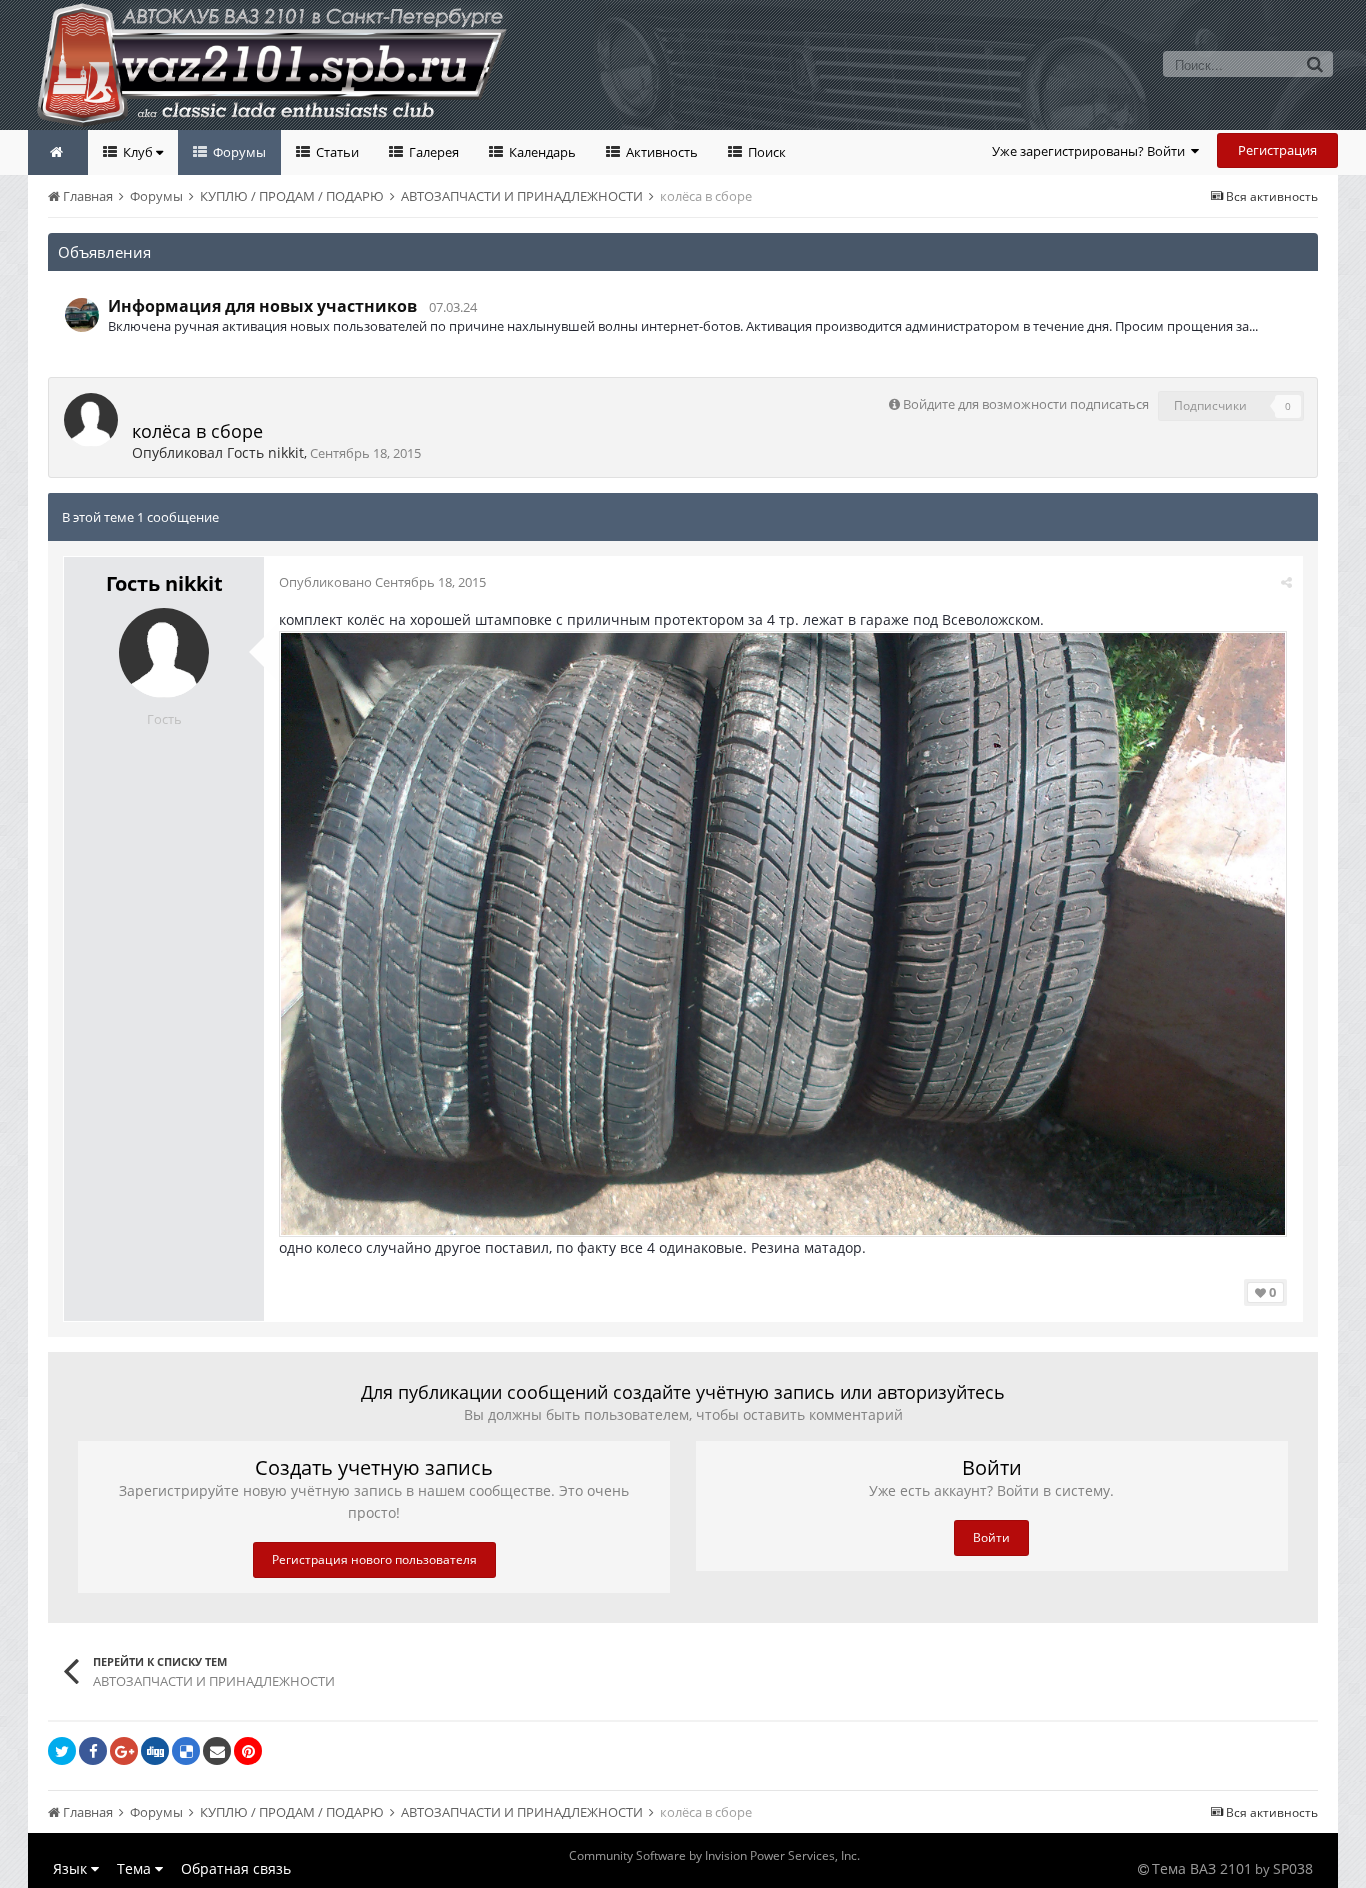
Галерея (432, 152)
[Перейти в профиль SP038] (82, 315)
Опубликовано (382, 582)
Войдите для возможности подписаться (1026, 404)
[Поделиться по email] (217, 1751)
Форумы (238, 152)
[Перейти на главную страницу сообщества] (58, 152)
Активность (660, 152)
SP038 (1293, 1868)
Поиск (765, 152)
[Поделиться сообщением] (1286, 582)
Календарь (541, 152)
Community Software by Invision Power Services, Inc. (714, 1855)
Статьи (336, 152)
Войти (991, 1537)
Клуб (138, 152)
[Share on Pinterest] (248, 1751)
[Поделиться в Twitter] (62, 1751)
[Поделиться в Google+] (124, 1751)
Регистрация (1277, 150)
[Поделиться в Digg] (155, 1751)
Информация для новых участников (262, 306)
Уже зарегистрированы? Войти (1091, 151)
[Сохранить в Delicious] (186, 1751)
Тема (136, 1868)
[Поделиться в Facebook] (93, 1751)
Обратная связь (236, 1868)
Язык (72, 1868)
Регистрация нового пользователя (374, 1559)
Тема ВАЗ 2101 (1202, 1868)
